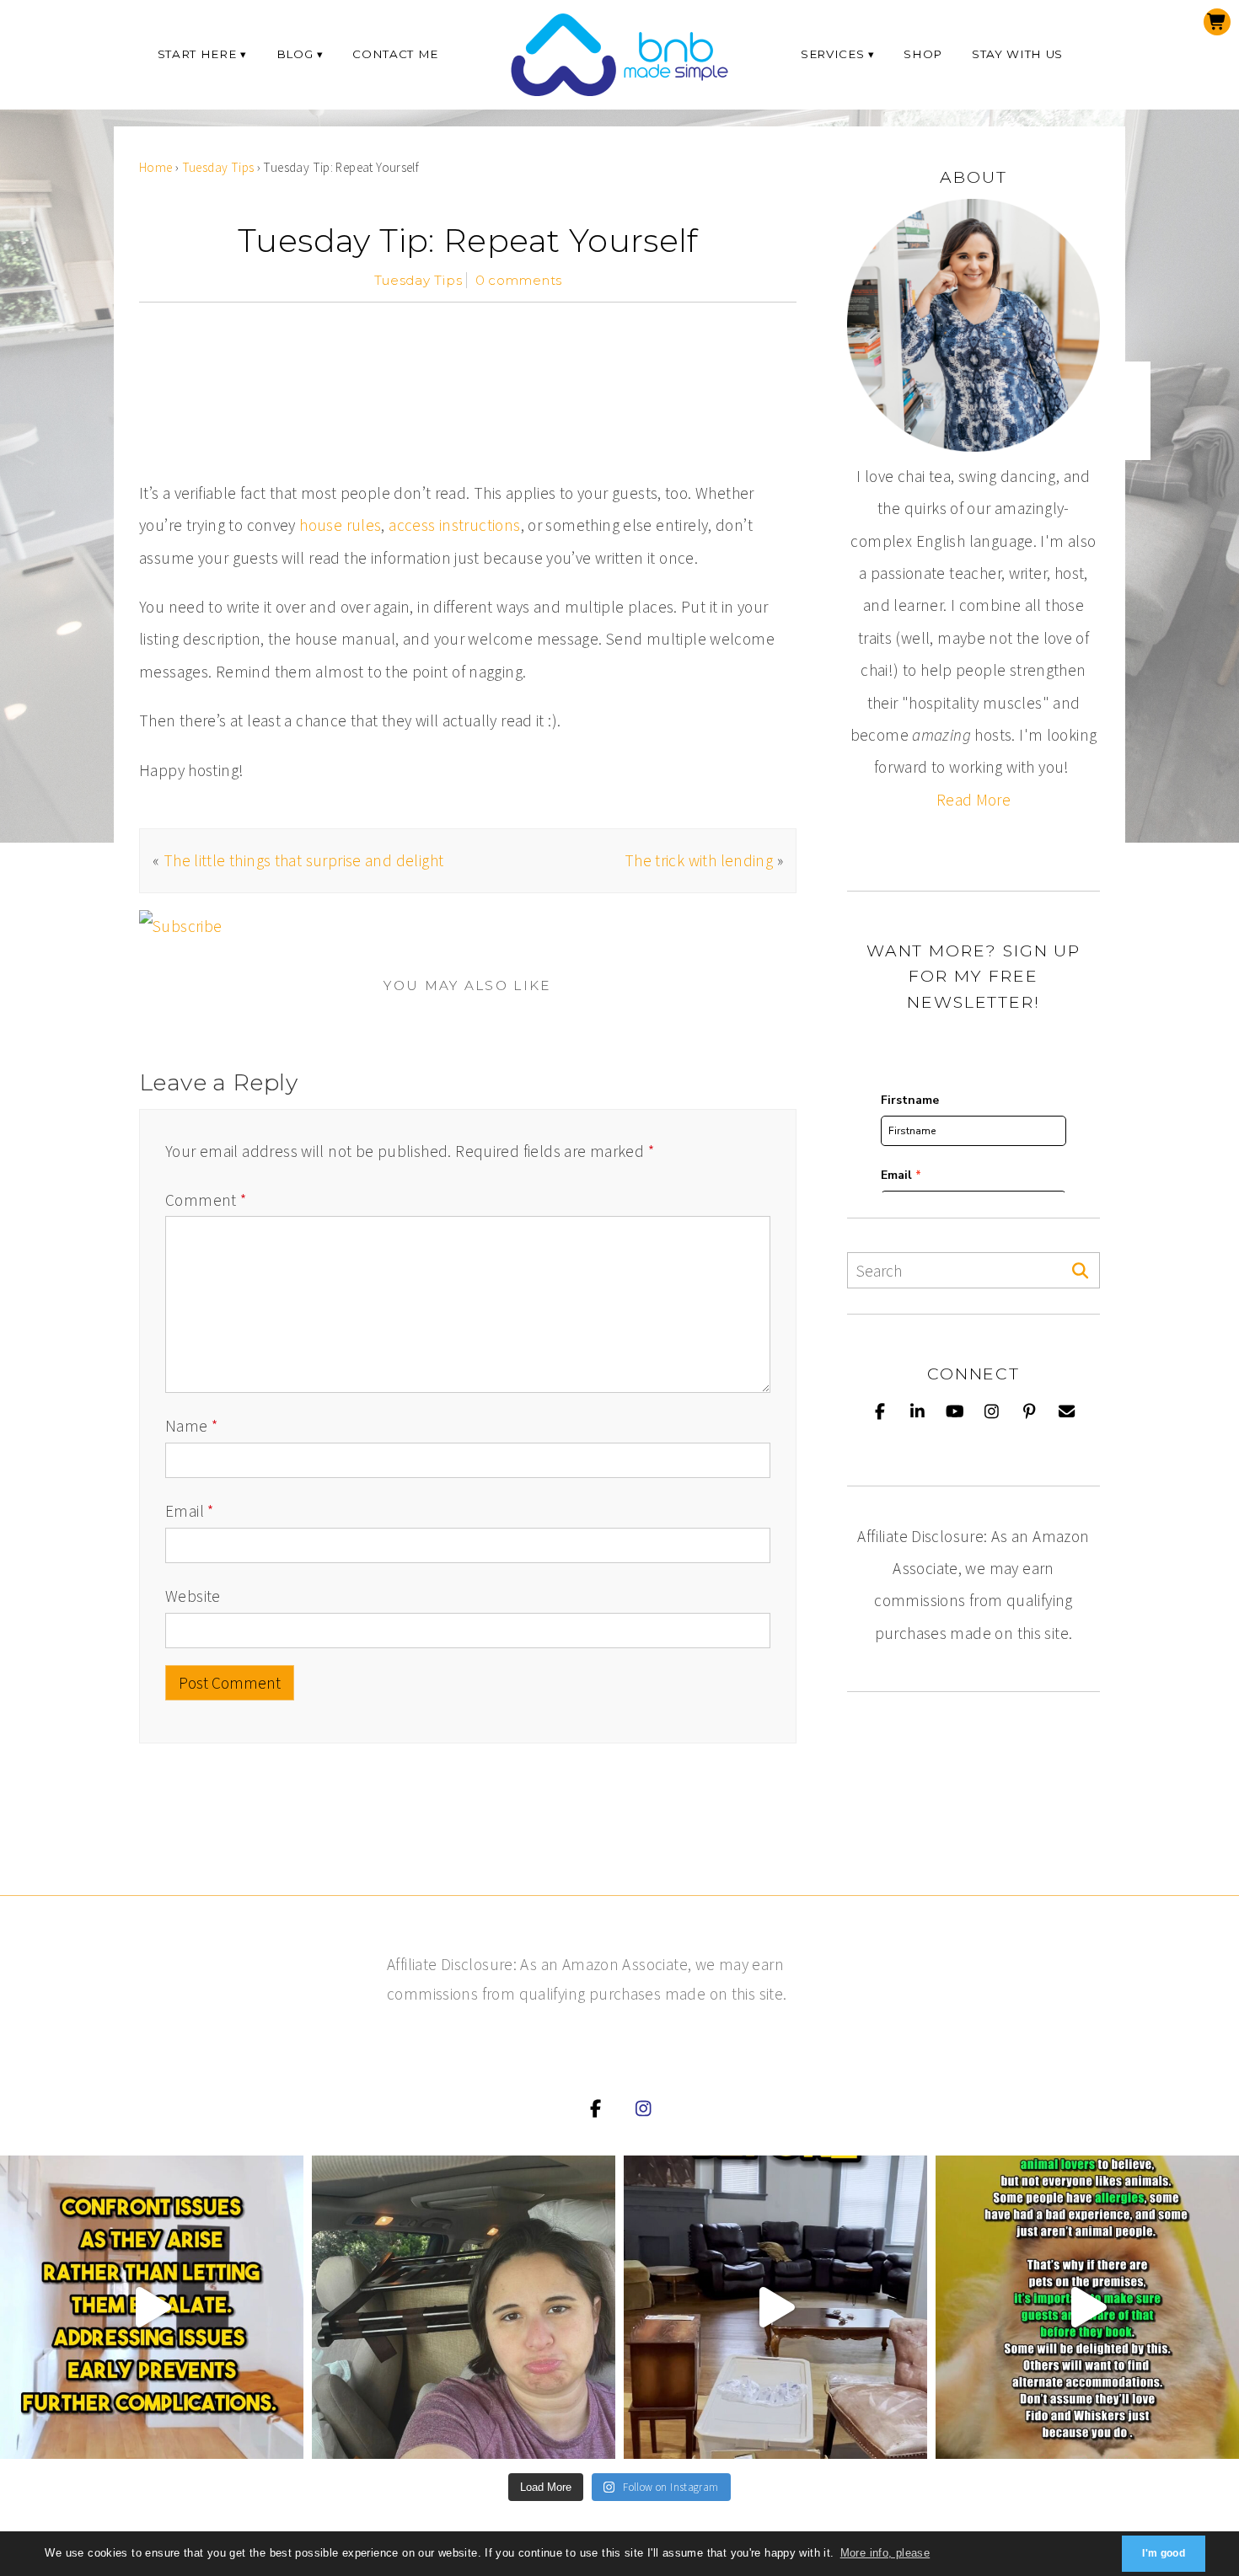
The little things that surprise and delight (304, 860)
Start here (197, 54)
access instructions (454, 525)
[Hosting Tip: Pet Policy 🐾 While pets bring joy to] (1087, 2307)
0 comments (519, 280)
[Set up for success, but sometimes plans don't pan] (464, 2307)
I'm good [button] (1164, 2553)
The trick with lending (699, 860)
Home (156, 167)
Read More (973, 800)
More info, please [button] (885, 2553)
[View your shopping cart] (1217, 22)
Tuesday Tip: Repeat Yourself (468, 241)
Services (832, 54)
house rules (340, 525)
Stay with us (1017, 54)
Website (193, 1596)
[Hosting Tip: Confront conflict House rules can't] (152, 2307)
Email (190, 1511)
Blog (295, 54)
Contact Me (395, 54)
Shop (923, 54)
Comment (206, 1200)
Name (191, 1426)
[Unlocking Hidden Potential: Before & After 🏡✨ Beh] (775, 2307)
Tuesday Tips (218, 167)
